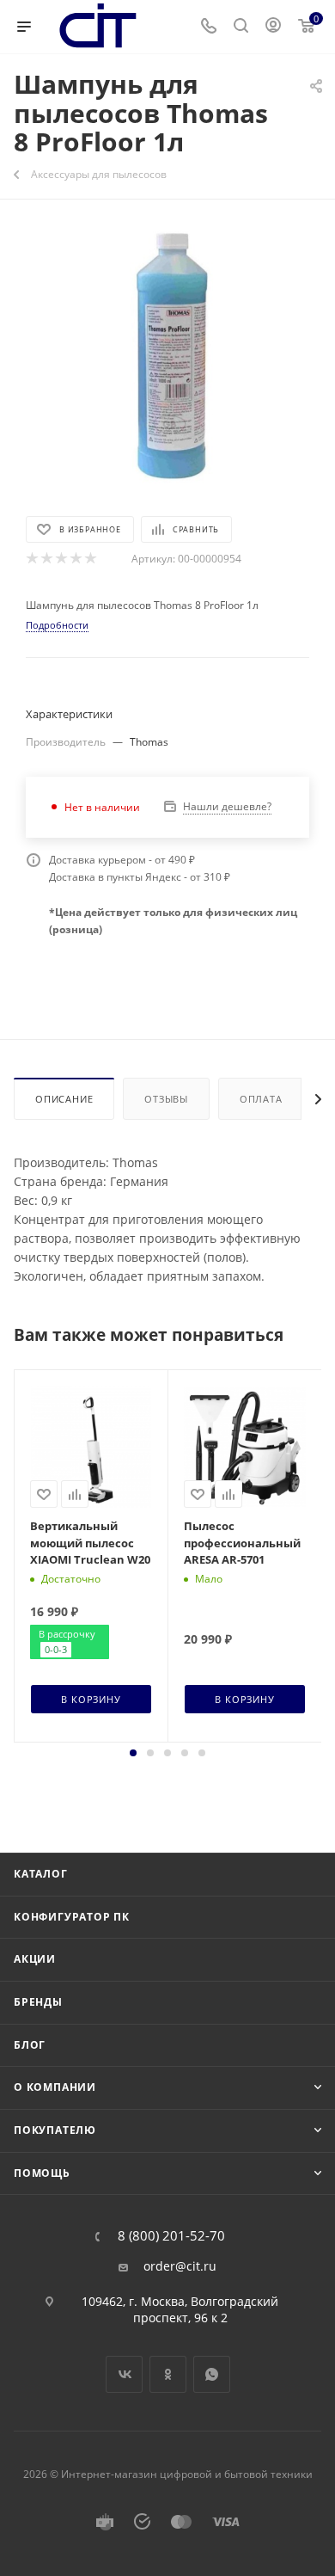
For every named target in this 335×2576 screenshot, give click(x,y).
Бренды (38, 2002)
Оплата (261, 1099)
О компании (55, 2087)
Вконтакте (124, 2374)
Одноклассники (168, 2374)
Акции (35, 1959)
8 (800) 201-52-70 (171, 2236)
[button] (133, 1753)
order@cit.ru (180, 2266)
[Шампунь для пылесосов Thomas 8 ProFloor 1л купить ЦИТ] (167, 355)
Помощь (42, 2173)
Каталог (41, 1874)
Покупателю (55, 2130)
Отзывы (166, 1099)
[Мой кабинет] (273, 27)
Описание (64, 1099)
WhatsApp (212, 2374)
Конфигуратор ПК (72, 1917)
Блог (30, 2045)
